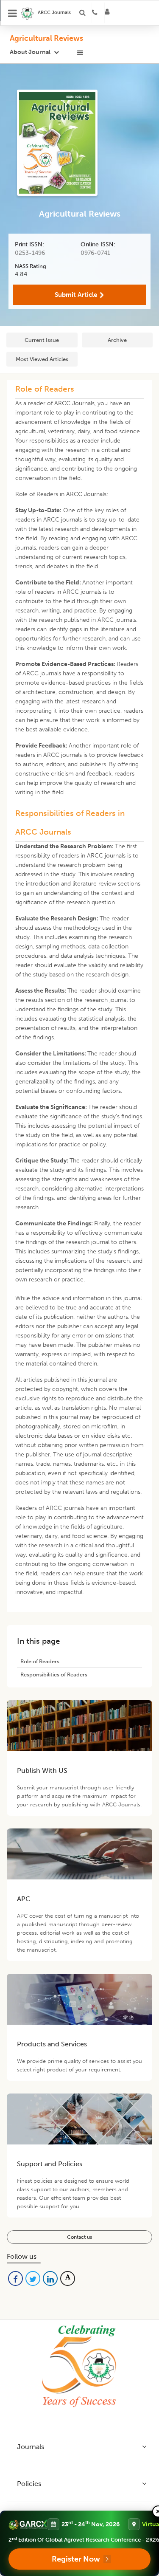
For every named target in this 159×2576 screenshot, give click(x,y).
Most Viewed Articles (42, 359)
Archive (117, 340)
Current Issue (42, 340)
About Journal (30, 52)
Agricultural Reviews (46, 38)
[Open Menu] (13, 13)
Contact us (79, 2237)
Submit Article (76, 295)
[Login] (110, 13)
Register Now (76, 2559)
